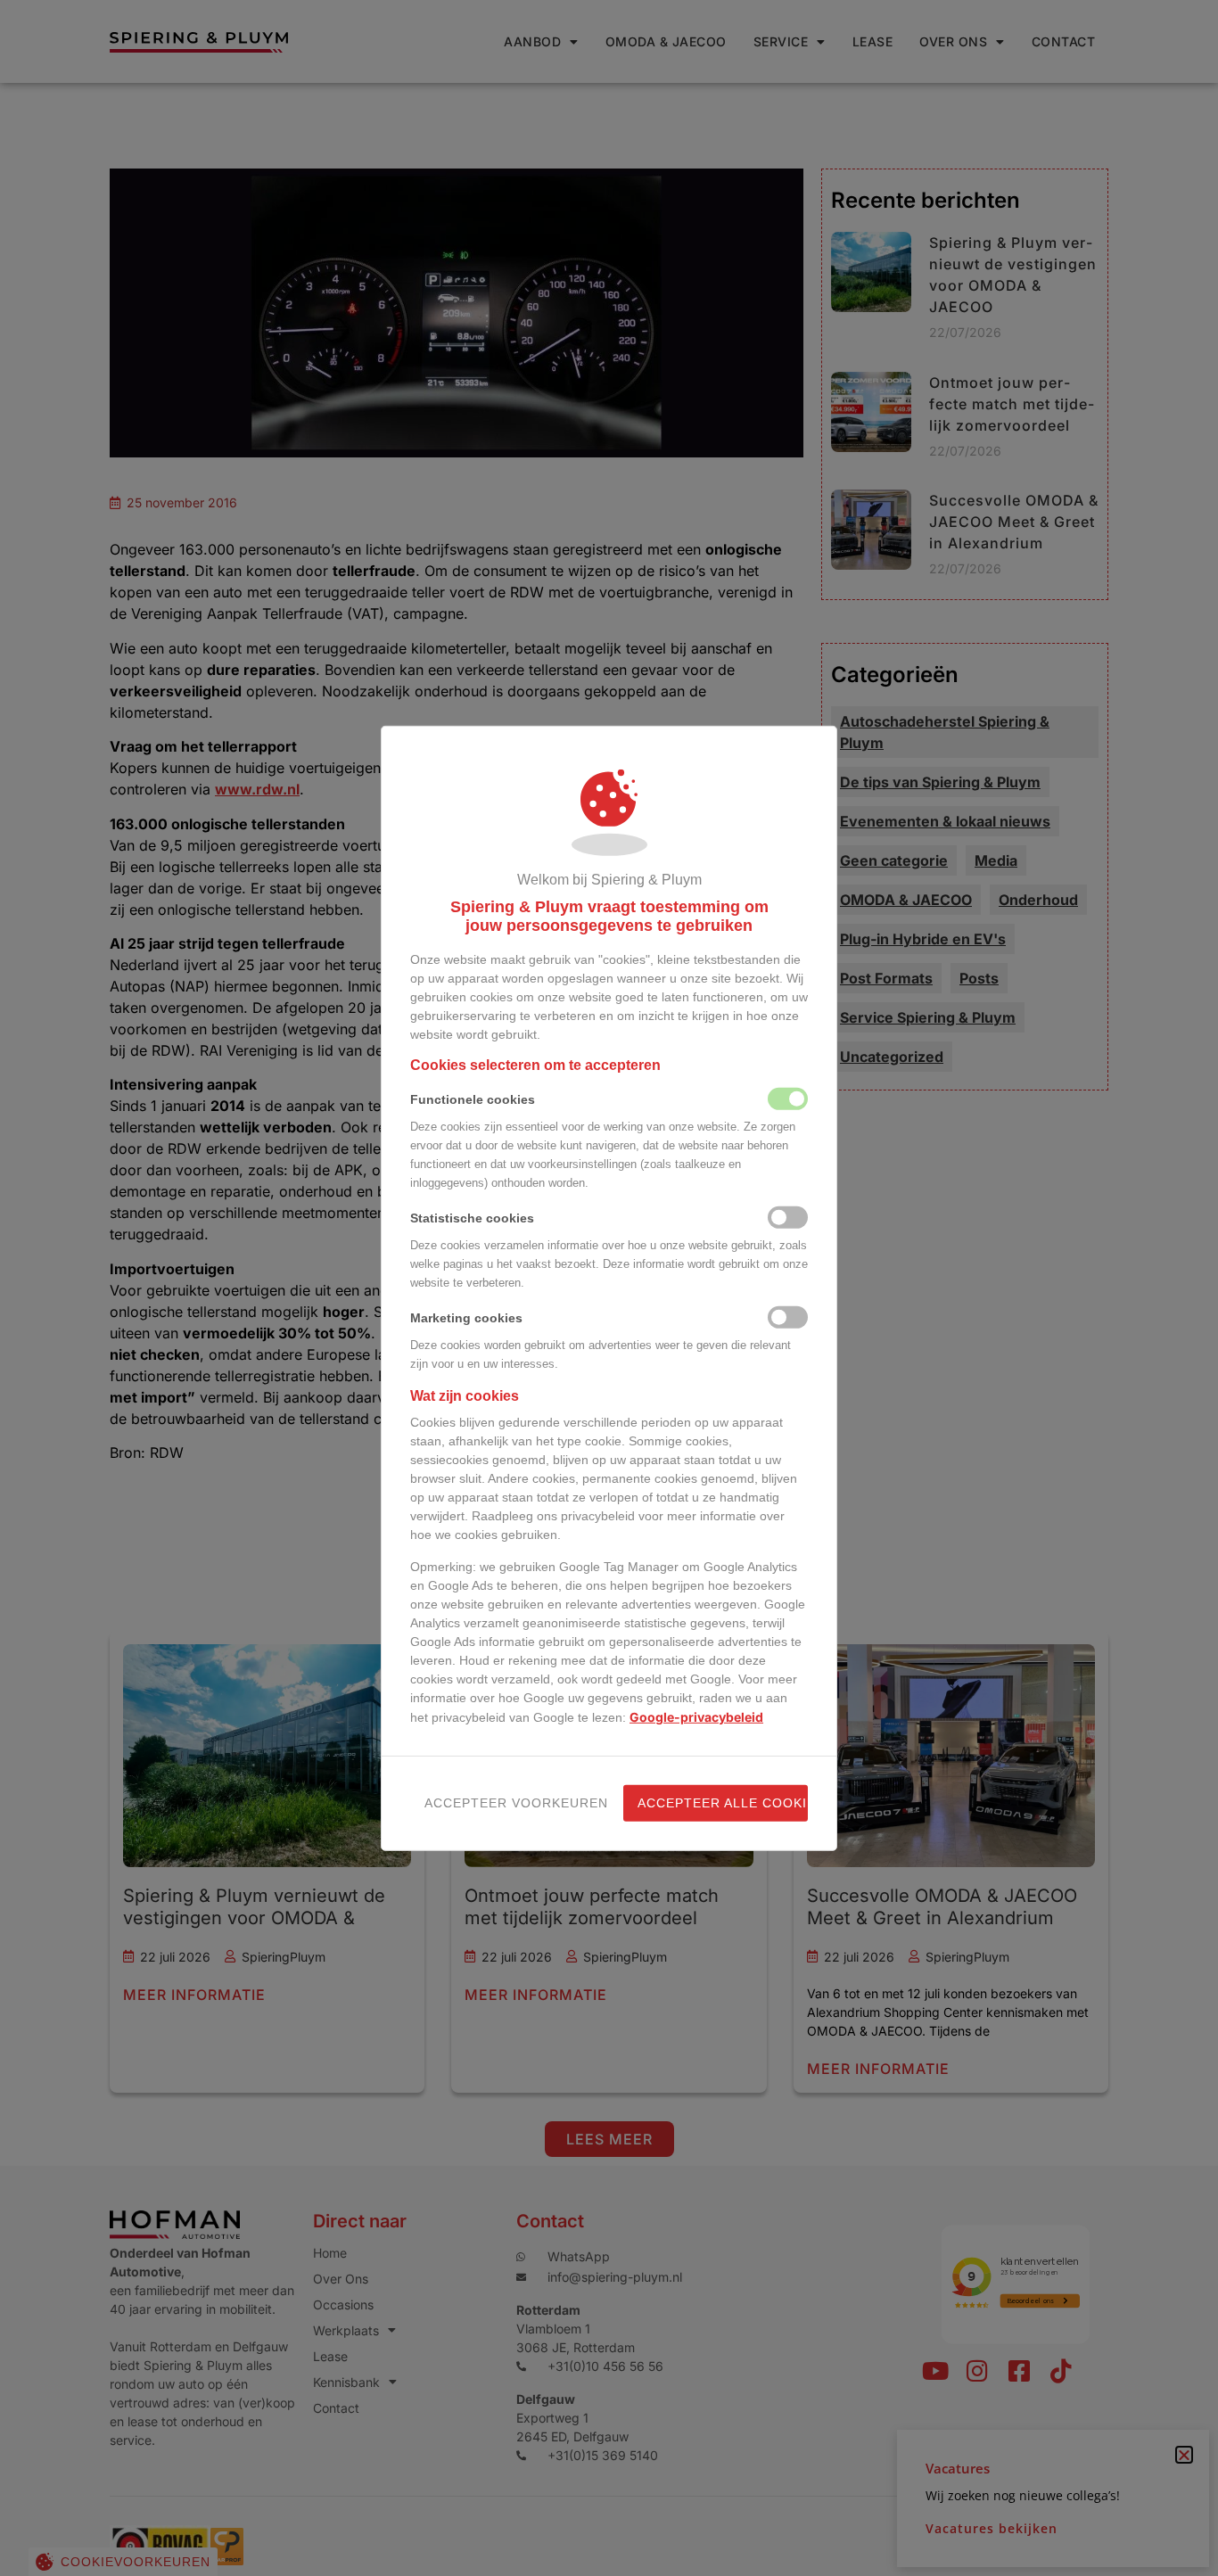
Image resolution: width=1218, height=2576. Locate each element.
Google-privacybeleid (696, 1717)
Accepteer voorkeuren (510, 1803)
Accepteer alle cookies (723, 1803)
